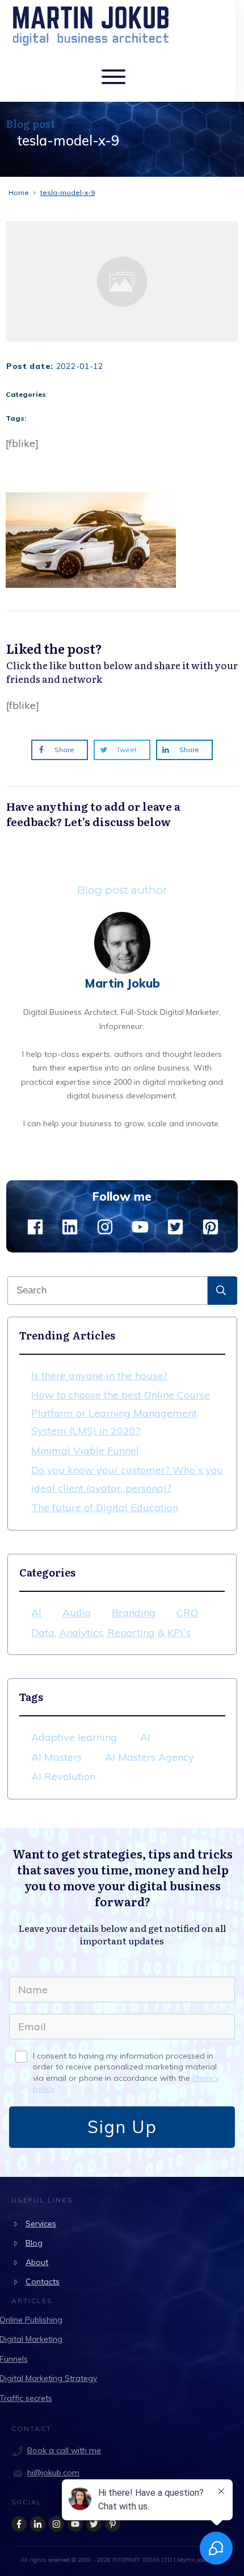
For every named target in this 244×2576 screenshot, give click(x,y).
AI (36, 1613)
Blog (34, 2243)
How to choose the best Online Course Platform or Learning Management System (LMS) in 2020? (121, 1413)
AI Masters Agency (150, 1757)
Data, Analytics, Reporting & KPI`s (111, 1633)
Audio (77, 1613)
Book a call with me (64, 2450)
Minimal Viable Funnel (85, 1451)
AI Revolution (63, 1776)
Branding (134, 1613)
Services (41, 2224)
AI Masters (56, 1757)
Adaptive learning (74, 1737)
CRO (187, 1613)
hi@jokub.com (53, 2473)
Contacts (43, 2282)
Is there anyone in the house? (99, 1376)
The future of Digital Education (105, 1507)
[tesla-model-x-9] (122, 281)
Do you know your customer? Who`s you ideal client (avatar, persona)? (127, 1479)
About (37, 2262)
